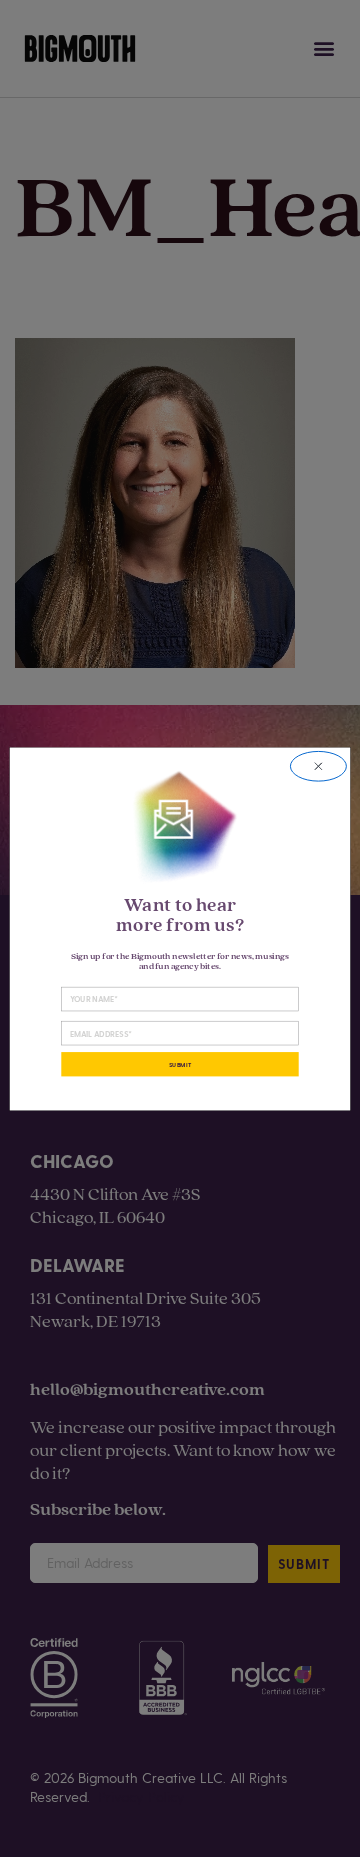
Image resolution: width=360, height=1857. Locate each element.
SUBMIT (180, 1063)
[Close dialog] (318, 766)
